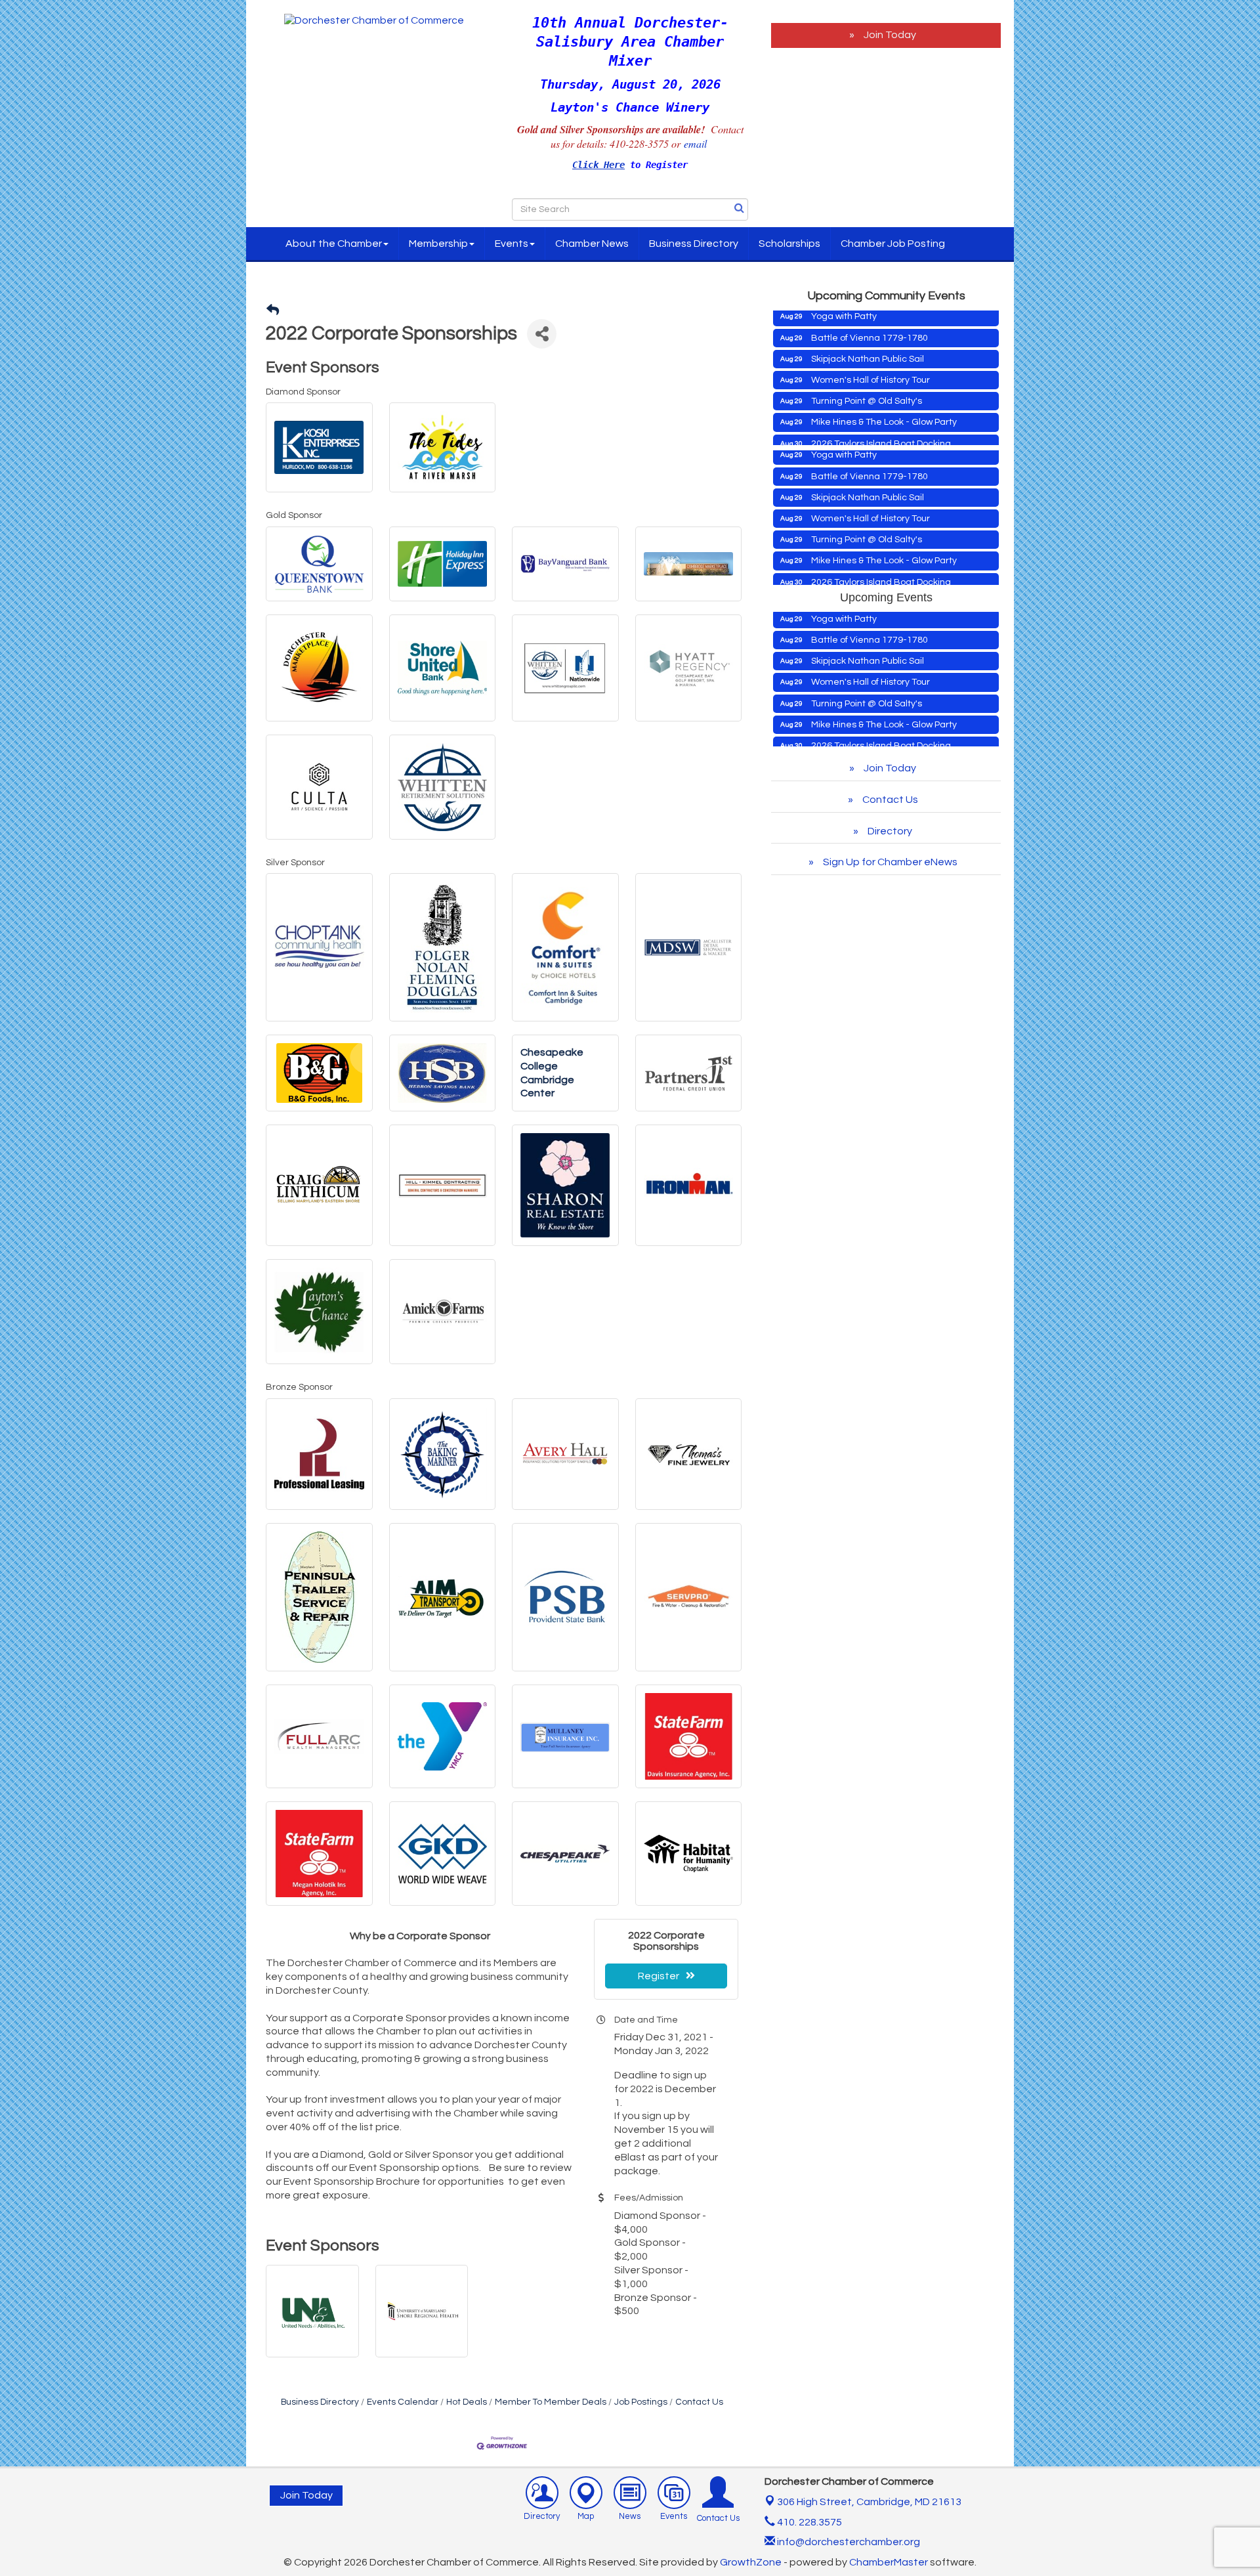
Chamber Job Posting (893, 244)
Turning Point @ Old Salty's (867, 354)
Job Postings (641, 2402)
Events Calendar (403, 2402)
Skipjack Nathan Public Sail (868, 312)
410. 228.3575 (808, 2522)
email (697, 143)
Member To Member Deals (551, 2402)
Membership (438, 244)
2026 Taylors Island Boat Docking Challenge (881, 402)
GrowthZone (751, 2562)
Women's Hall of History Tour (871, 333)
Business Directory (694, 244)
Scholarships (789, 244)
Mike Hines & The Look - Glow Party (884, 375)
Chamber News (592, 244)
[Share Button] (542, 334)
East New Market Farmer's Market (884, 429)
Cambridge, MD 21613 (869, 2502)
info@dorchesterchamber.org (848, 2542)
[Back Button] (273, 311)
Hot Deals (467, 2402)
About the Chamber (334, 244)
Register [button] (659, 1976)
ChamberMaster (889, 2562)
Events (512, 244)
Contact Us (699, 2402)
